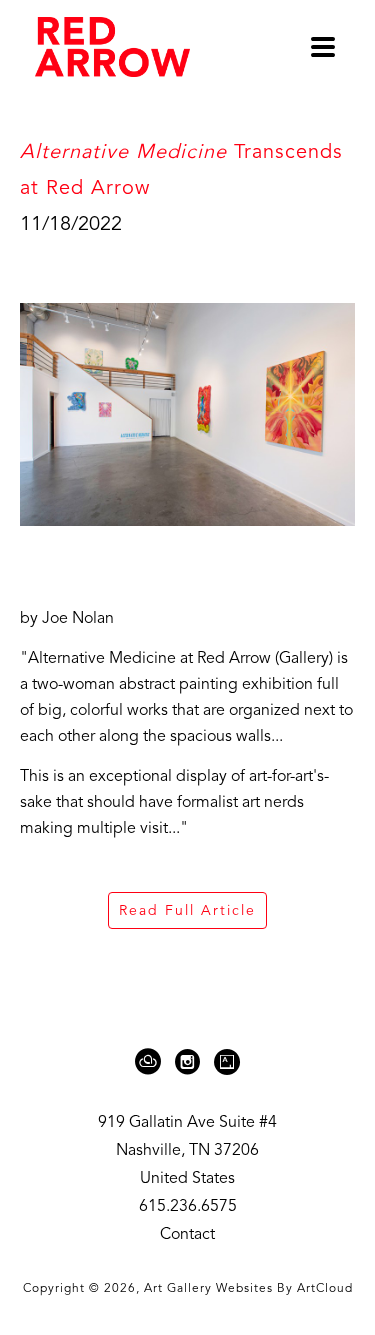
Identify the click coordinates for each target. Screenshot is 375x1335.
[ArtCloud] (151, 1062)
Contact (187, 1235)
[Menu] (323, 47)
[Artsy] (227, 1062)
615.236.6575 (188, 1207)
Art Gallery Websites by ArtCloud (248, 1289)
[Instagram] (191, 1062)
